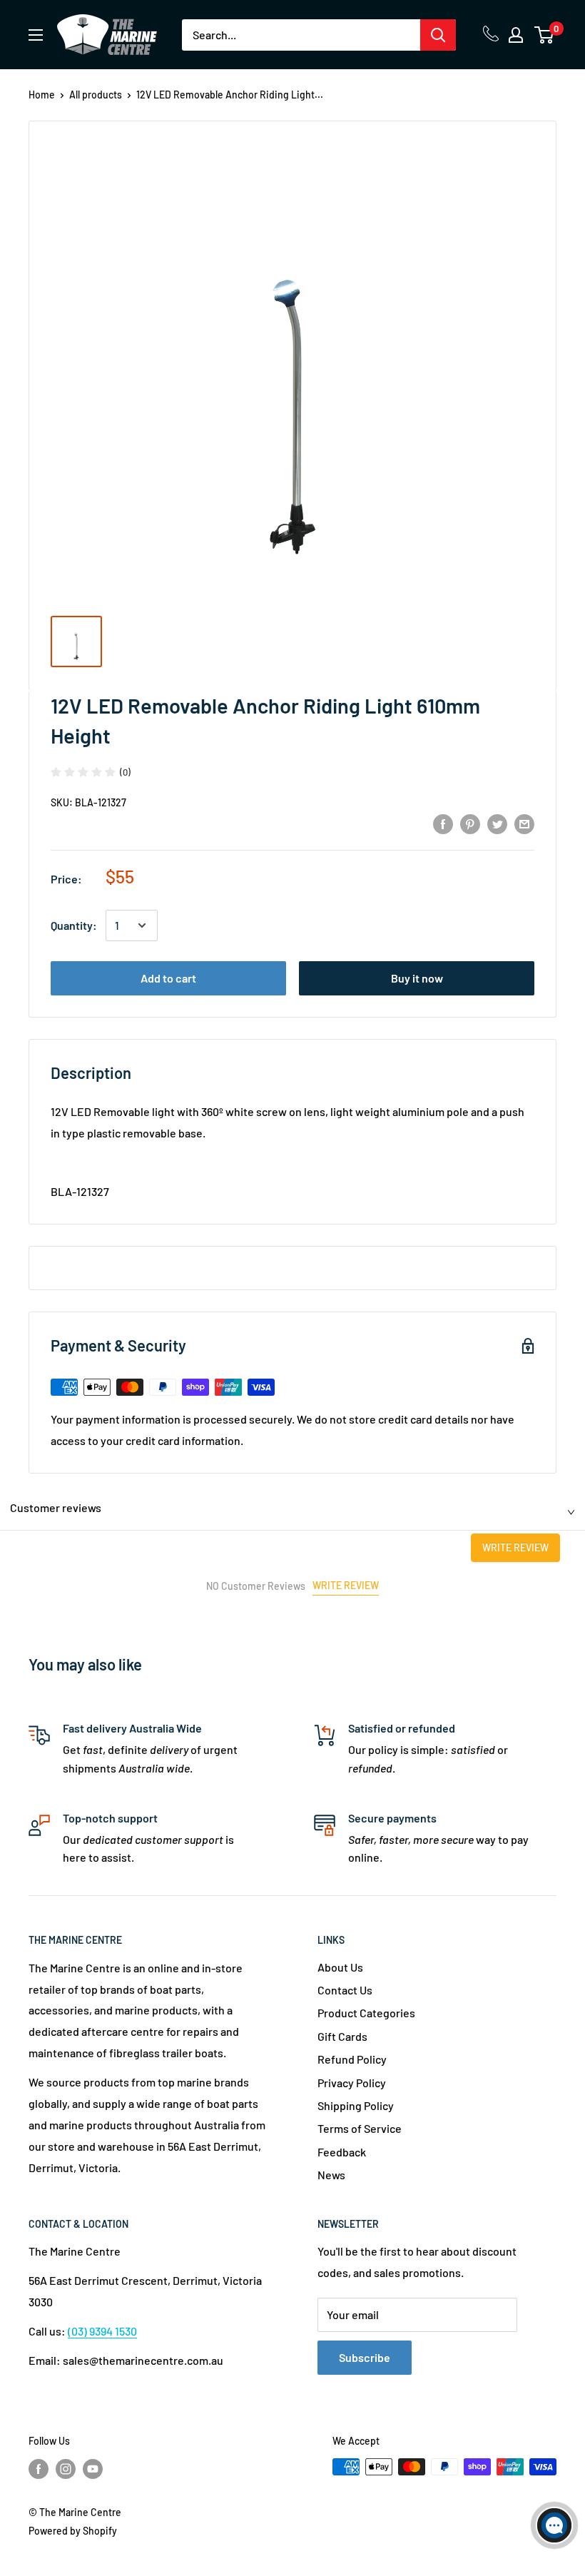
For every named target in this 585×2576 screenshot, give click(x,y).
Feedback (342, 2152)
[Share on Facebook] (443, 823)
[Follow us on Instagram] (66, 2468)
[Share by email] (524, 823)
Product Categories (366, 2013)
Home (42, 95)
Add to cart (168, 978)
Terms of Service (360, 2128)
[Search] (438, 35)
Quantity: (74, 925)
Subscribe (365, 2357)
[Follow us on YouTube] (93, 2468)
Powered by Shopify (73, 2531)
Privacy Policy (352, 2083)
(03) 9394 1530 (102, 2331)
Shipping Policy (356, 2105)
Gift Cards (342, 2036)
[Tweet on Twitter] (497, 823)
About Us (340, 1967)
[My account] (516, 35)
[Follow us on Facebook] (39, 2468)
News (331, 2175)
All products (96, 95)
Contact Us (345, 1990)
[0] (545, 35)
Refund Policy (352, 2059)
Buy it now (417, 978)
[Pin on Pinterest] (470, 823)
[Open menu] (36, 35)
